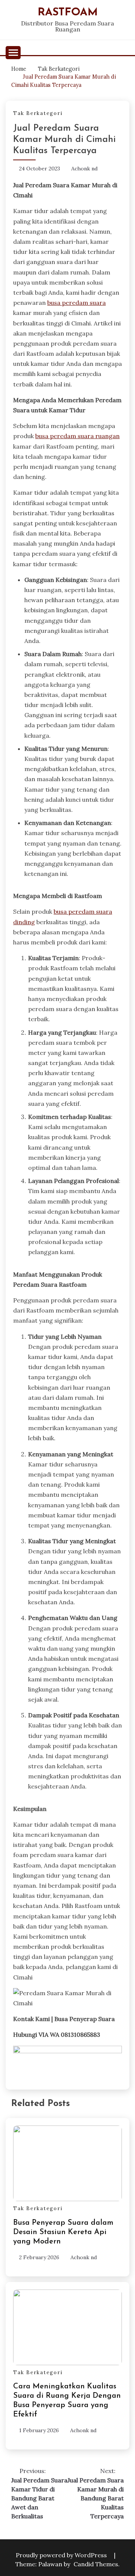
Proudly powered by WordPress (62, 2555)
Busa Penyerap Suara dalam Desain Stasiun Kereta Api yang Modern (63, 2232)
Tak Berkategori (38, 113)
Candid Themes (96, 2564)
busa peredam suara (76, 303)
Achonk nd (84, 169)
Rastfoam (68, 13)
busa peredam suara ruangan (77, 436)
